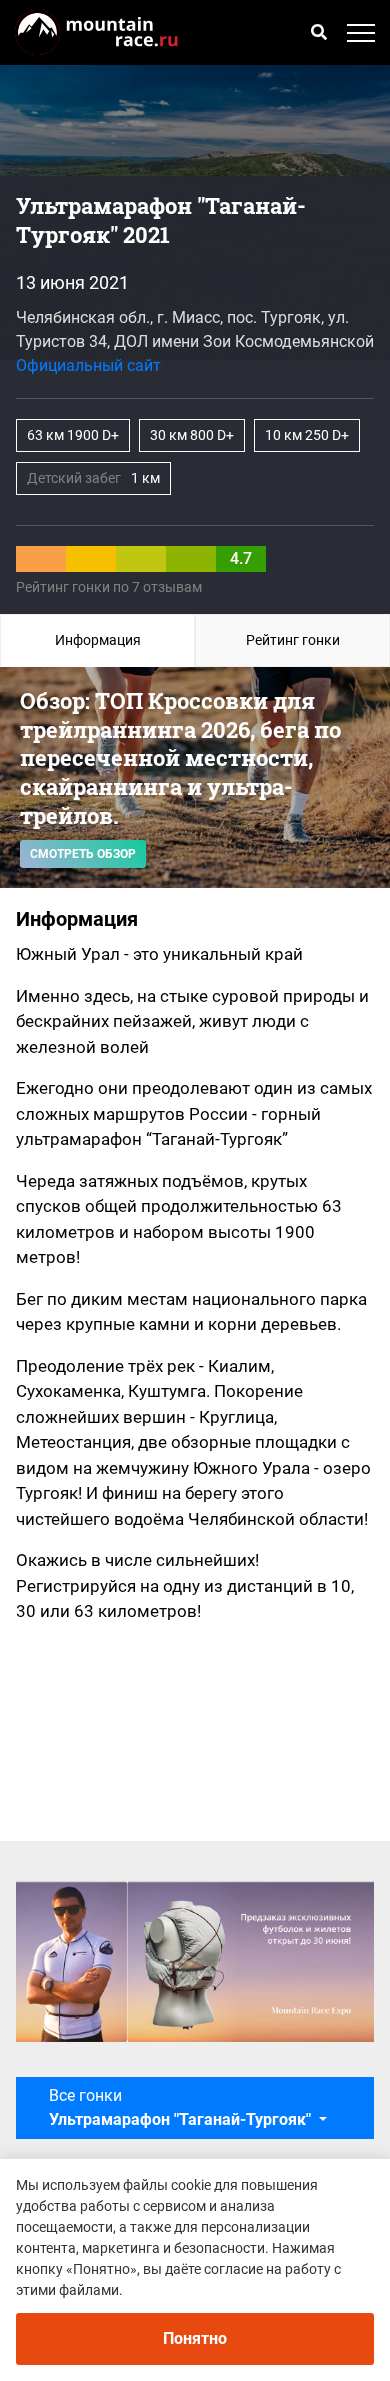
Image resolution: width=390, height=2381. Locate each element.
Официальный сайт (88, 365)
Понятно (195, 2338)
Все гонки (180, 2107)
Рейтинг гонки (293, 640)
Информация (98, 640)
